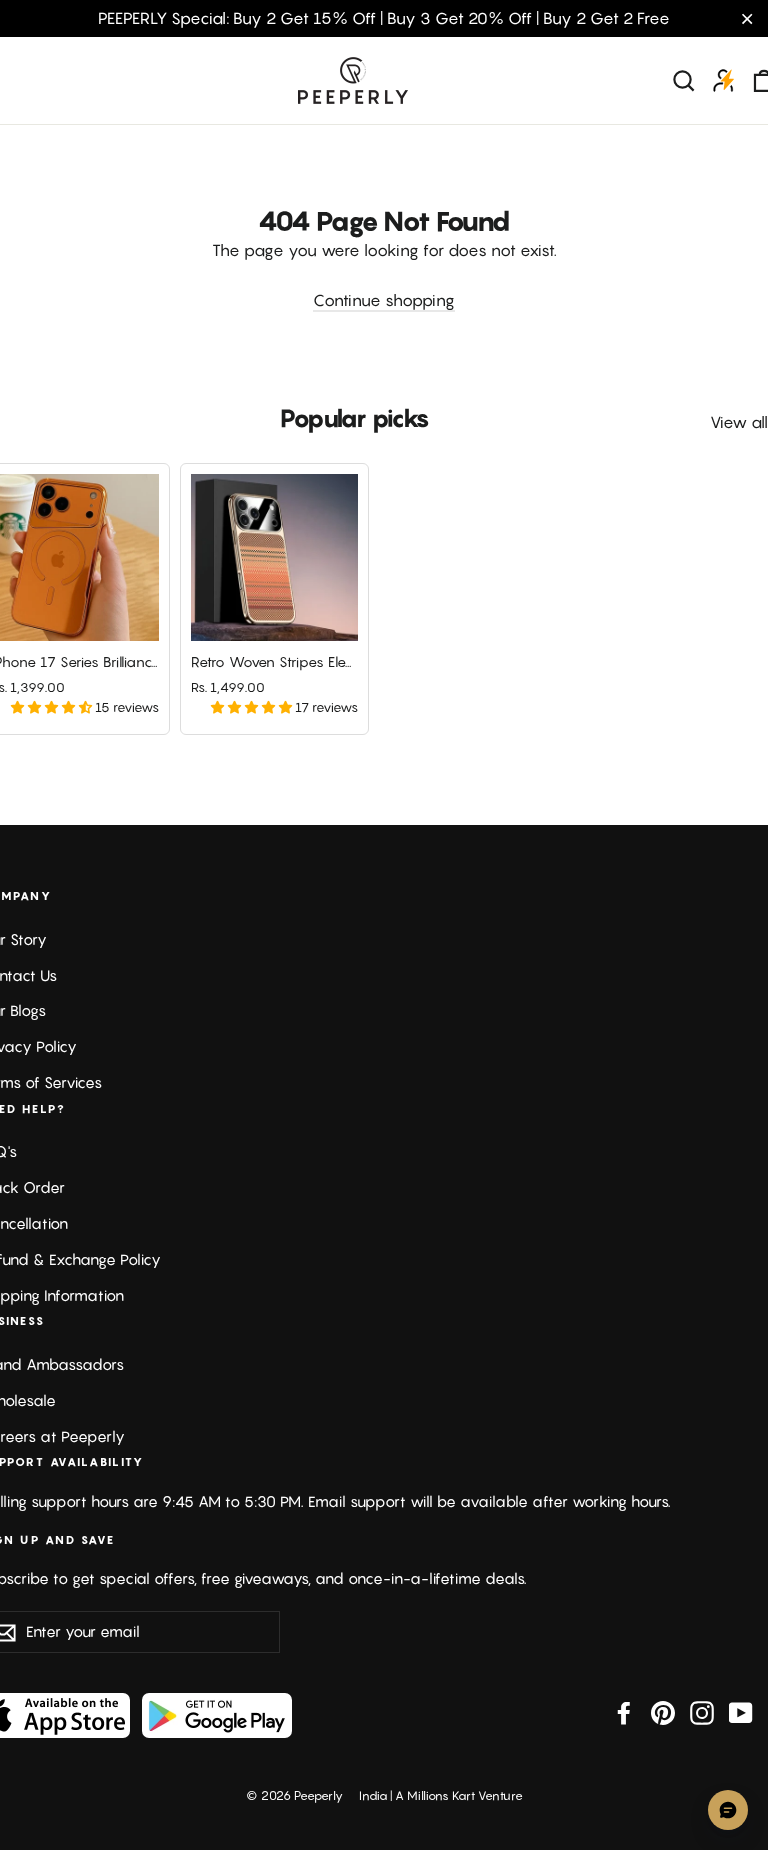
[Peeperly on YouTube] (741, 1712)
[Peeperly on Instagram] (702, 1712)
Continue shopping (384, 300)
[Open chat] (728, 1810)
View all (739, 422)
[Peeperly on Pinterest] (663, 1712)
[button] (53, 707)
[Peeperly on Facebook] (624, 1712)
